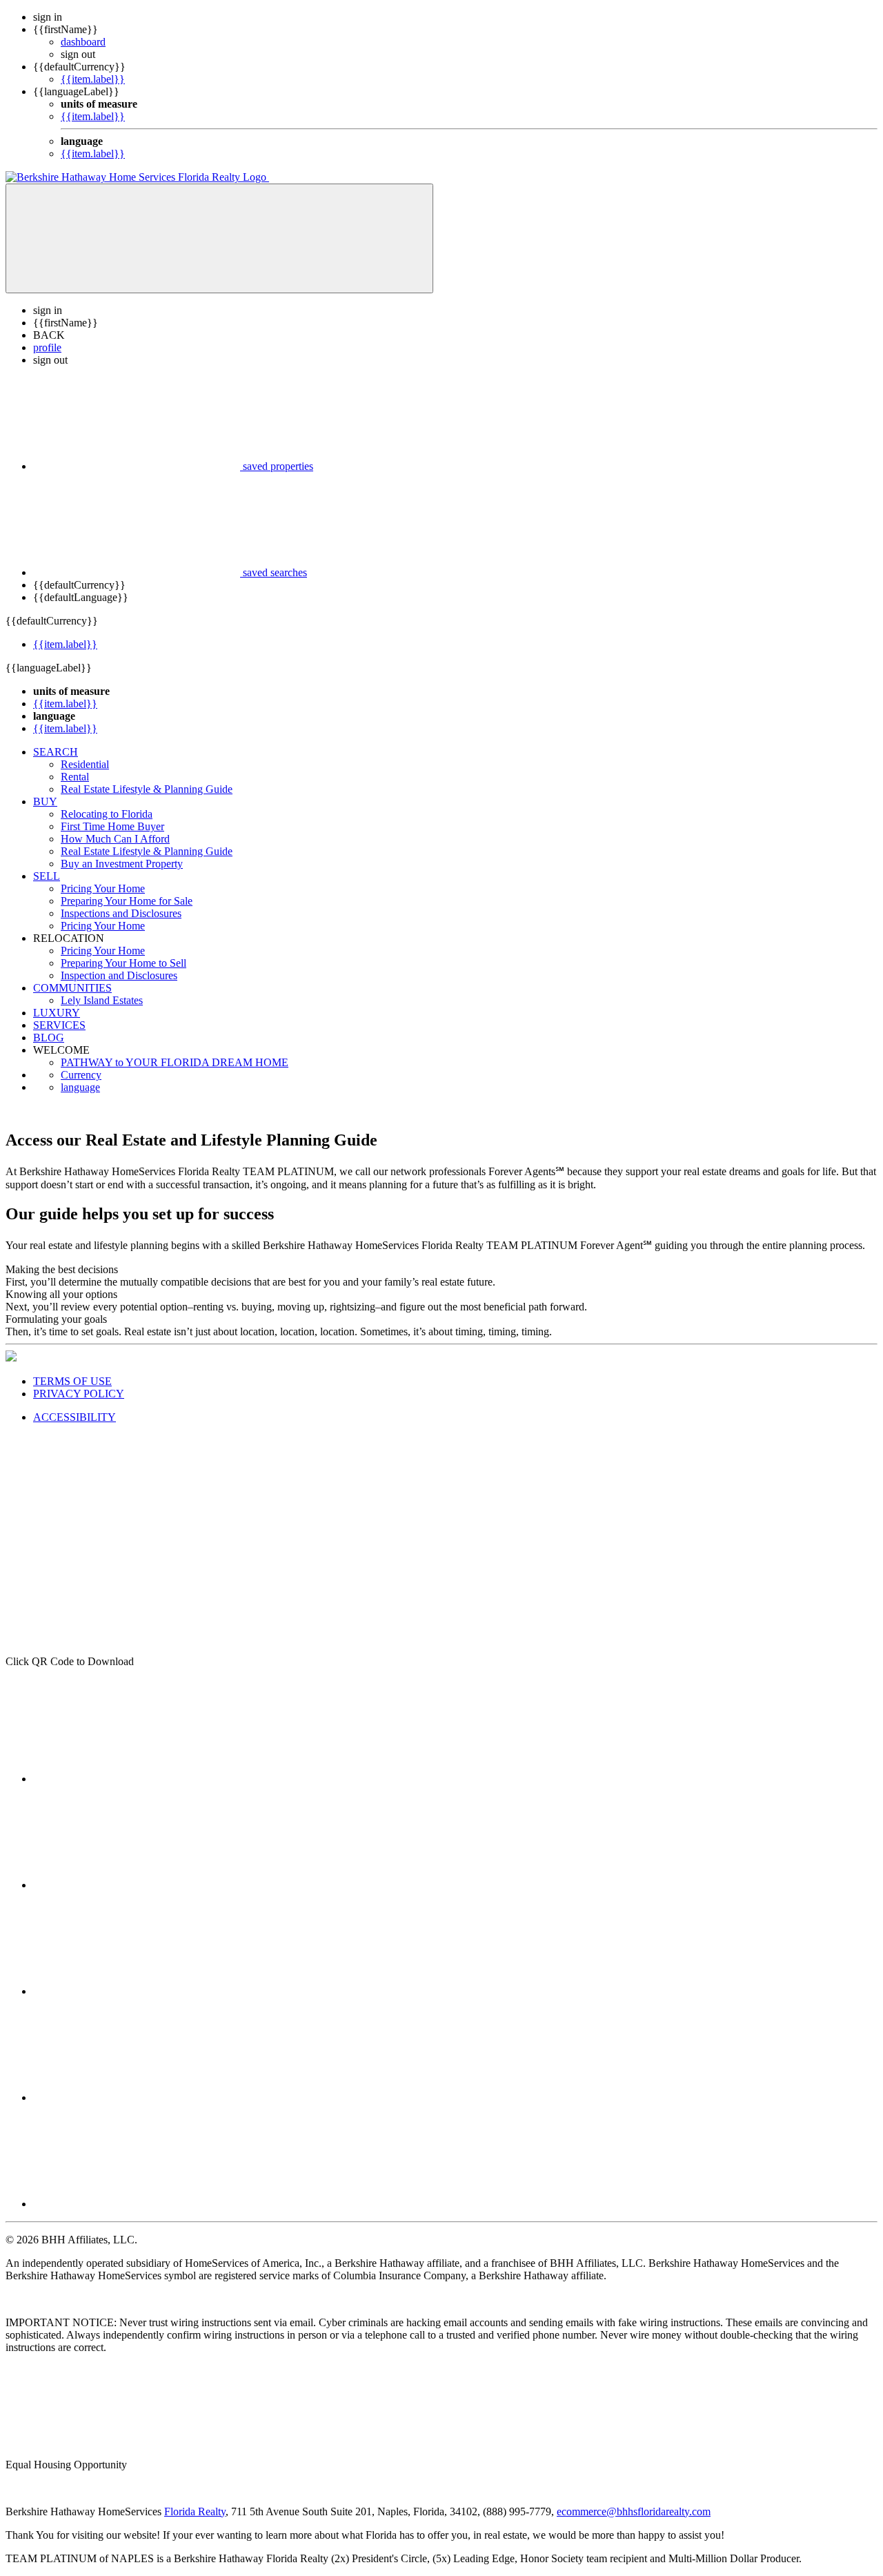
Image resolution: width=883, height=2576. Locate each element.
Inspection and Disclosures (119, 975)
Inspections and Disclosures (121, 913)
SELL (47, 876)
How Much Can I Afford (115, 839)
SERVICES (59, 1025)
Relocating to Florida (107, 814)
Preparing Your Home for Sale (127, 901)
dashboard (83, 42)
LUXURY (57, 1013)
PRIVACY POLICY (79, 1394)
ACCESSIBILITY (75, 1417)
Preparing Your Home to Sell (123, 963)
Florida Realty (195, 2511)
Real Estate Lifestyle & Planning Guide (147, 789)
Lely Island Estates (102, 1000)
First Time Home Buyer (112, 826)
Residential (85, 764)
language (80, 1087)
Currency (81, 1075)
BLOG (49, 1038)
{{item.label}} (93, 79)
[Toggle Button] (219, 238)
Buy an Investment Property (122, 864)
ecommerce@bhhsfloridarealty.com (634, 2511)
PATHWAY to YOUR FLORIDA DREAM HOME (175, 1062)
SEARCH (56, 752)
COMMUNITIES (72, 988)
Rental (75, 777)
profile (47, 347)
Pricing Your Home (103, 888)
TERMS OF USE (72, 1381)
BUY (45, 802)
